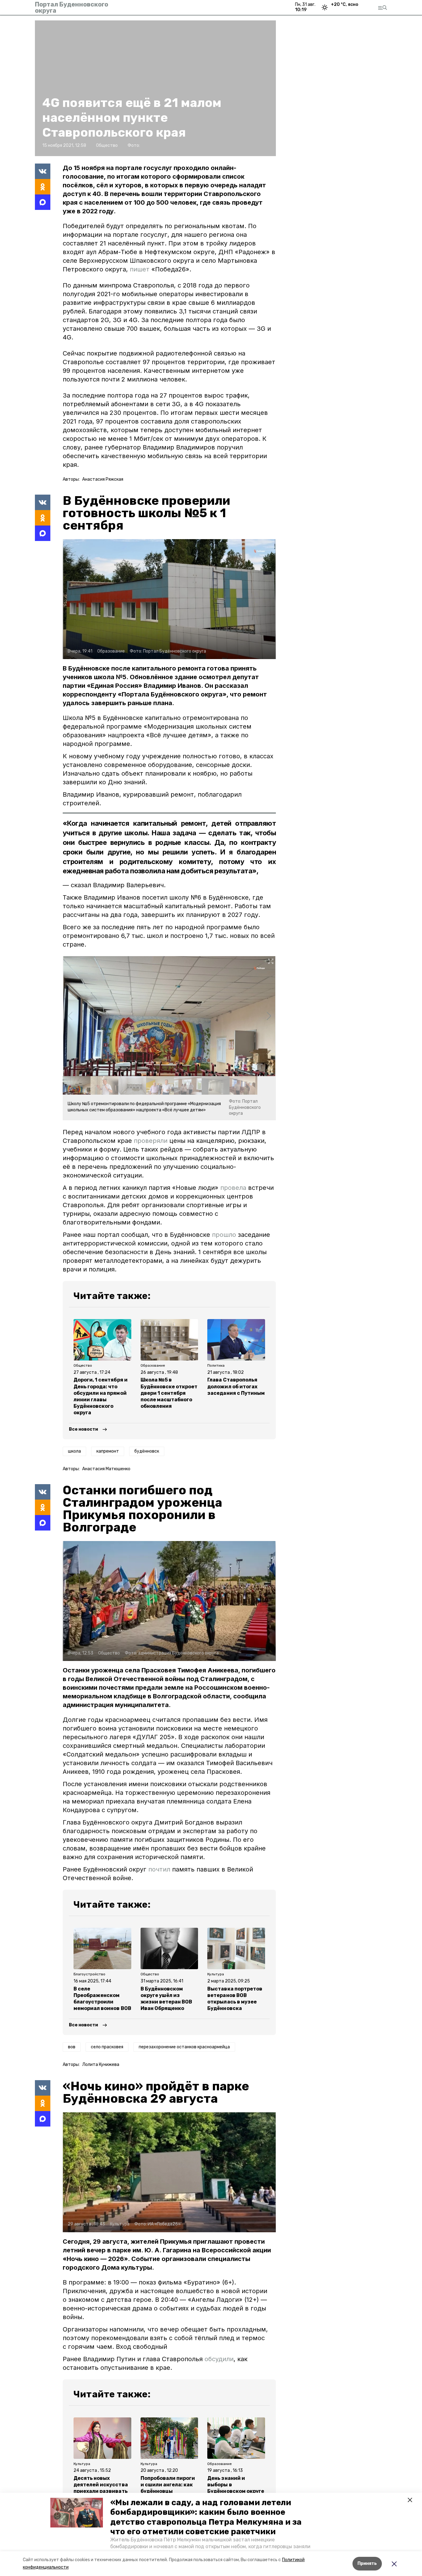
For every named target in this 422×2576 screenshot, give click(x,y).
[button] (77, 2513)
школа (74, 1451)
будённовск (147, 1451)
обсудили (219, 2359)
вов (72, 2047)
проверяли (152, 1141)
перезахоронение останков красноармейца (184, 2047)
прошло (225, 1235)
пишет (140, 269)
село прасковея (107, 2047)
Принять (367, 2563)
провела (234, 1188)
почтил (159, 1869)
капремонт (108, 1451)
